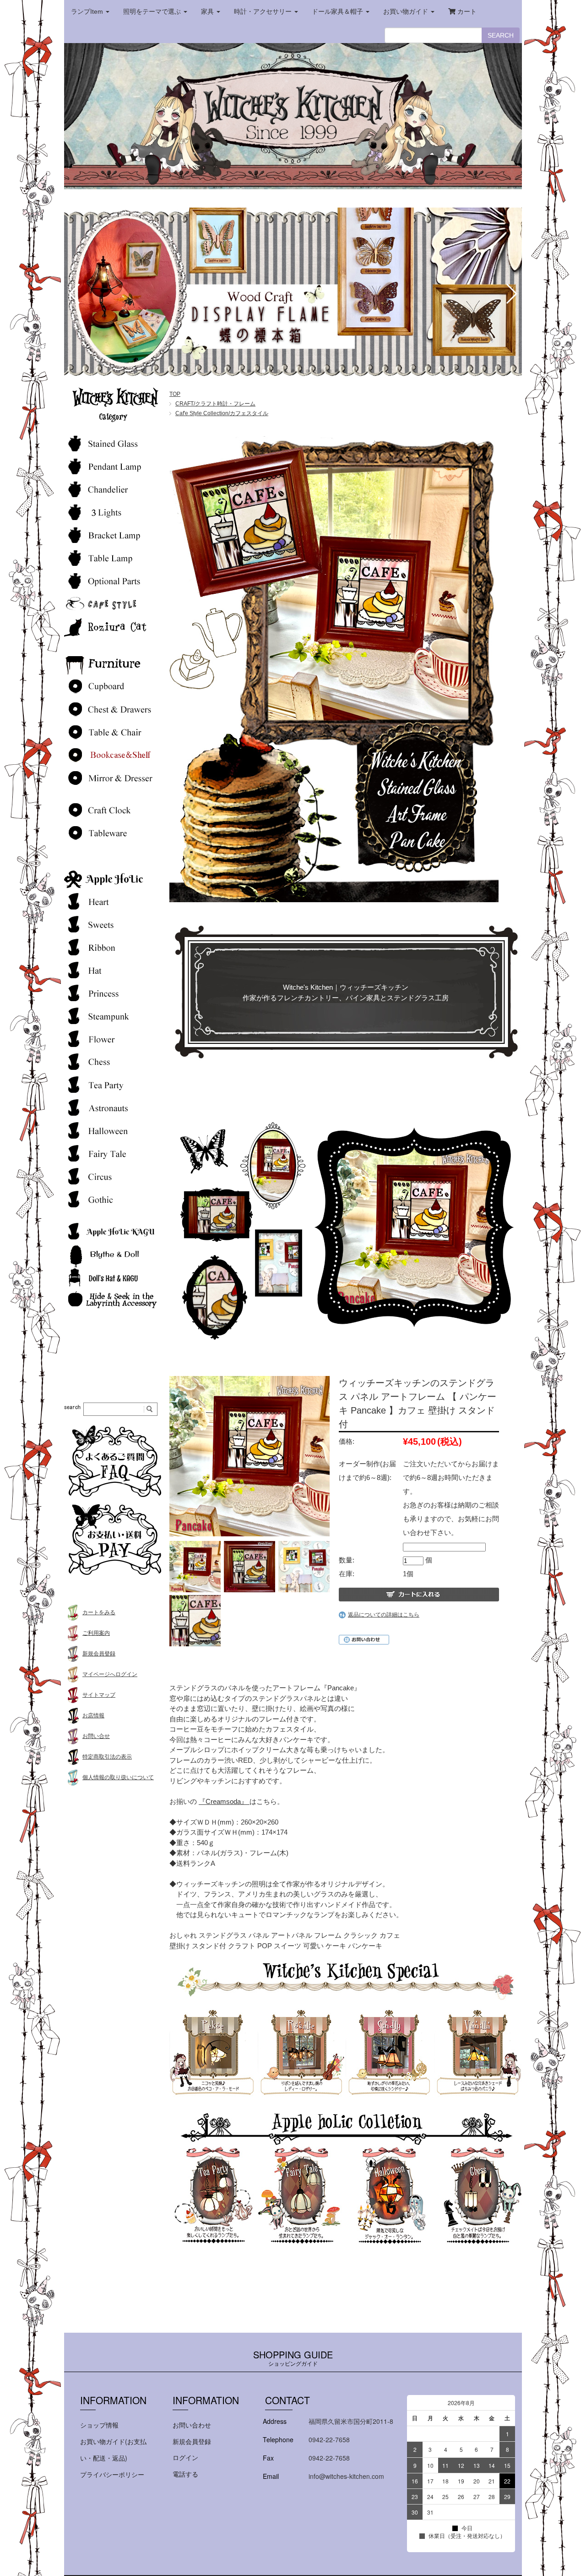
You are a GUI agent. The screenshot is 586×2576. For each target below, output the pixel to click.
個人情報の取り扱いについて (118, 1777)
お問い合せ (96, 1736)
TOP (175, 394)
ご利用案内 (96, 1633)
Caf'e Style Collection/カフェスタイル (222, 413)
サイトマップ (99, 1695)
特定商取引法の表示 (107, 1757)
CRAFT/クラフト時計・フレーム (215, 404)
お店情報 (93, 1716)
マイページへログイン (110, 1674)
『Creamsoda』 (224, 1801)
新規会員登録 (99, 1654)
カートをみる (99, 1612)
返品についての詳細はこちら (384, 1615)
